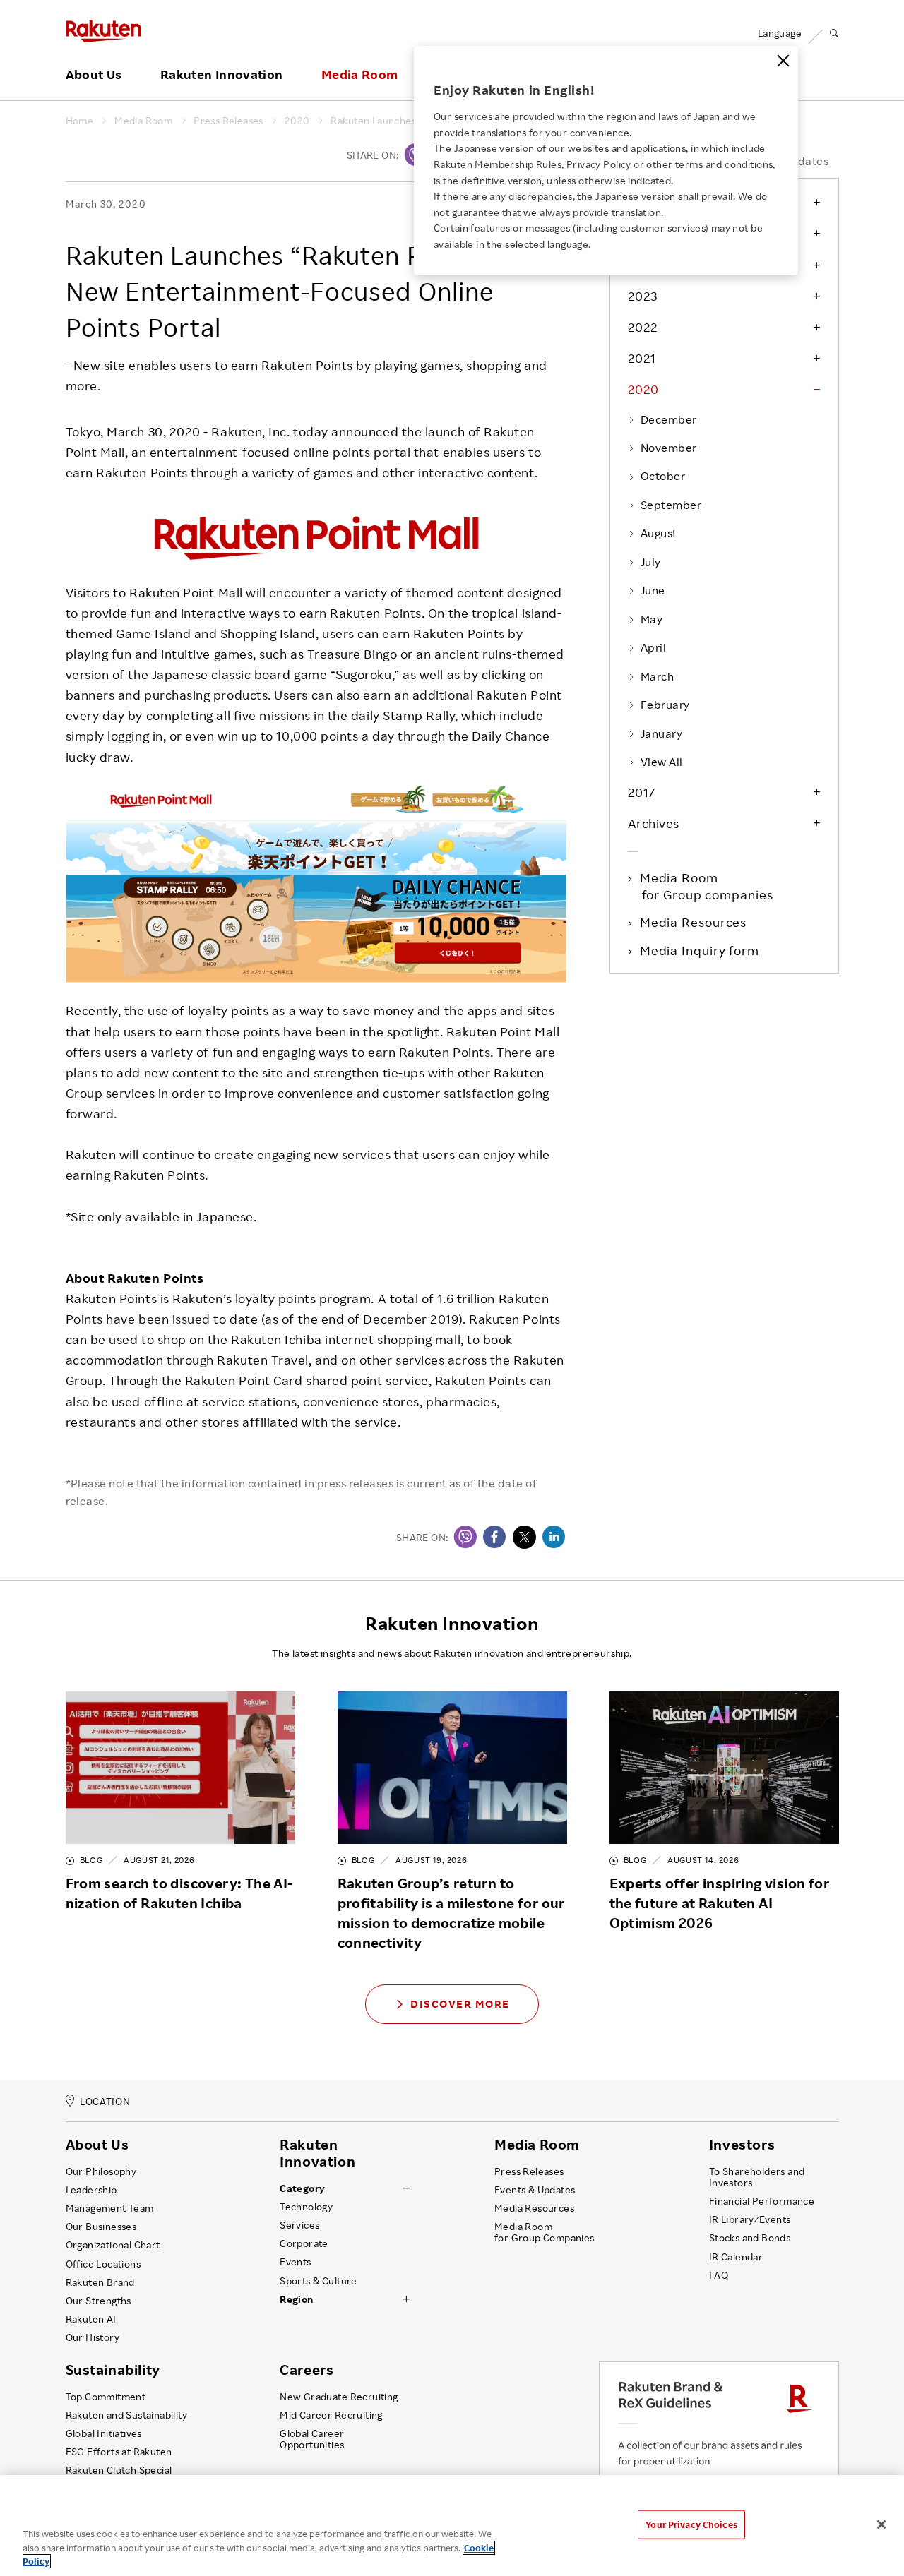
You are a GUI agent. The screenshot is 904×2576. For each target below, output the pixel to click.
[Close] (783, 61)
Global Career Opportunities (312, 2439)
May (652, 619)
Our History (93, 2337)
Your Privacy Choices (691, 2524)
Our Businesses (101, 2227)
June (653, 590)
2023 (643, 296)
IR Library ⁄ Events (750, 2219)
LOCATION (105, 2101)
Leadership (91, 2190)
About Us (94, 75)
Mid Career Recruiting (331, 2415)
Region (296, 2299)
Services (299, 2225)
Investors (742, 2145)
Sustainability (113, 2370)
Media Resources (695, 922)
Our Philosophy (101, 2171)
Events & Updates (535, 2190)
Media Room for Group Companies (545, 2232)
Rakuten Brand (100, 2282)
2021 (642, 358)
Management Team (110, 2208)
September (671, 505)
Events (295, 2262)
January (661, 733)
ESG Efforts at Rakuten (119, 2452)
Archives (654, 823)
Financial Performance (762, 2201)
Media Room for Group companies (708, 886)
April (653, 647)
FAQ (719, 2275)
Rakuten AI (91, 2319)
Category (302, 2188)
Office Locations (103, 2264)
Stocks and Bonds (750, 2238)
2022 (643, 327)
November (669, 448)
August (659, 533)
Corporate (304, 2243)
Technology (306, 2207)
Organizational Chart (113, 2245)
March (657, 676)
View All (662, 762)
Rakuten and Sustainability (127, 2415)
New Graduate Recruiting (339, 2397)
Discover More (460, 2004)
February (665, 705)
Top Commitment (106, 2397)
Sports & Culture (318, 2281)
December (669, 419)
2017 (642, 792)
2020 (297, 121)
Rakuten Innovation (221, 75)
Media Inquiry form (701, 950)
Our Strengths (99, 2301)
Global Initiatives (104, 2433)
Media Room (360, 75)
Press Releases (228, 121)
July (651, 562)
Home (80, 121)
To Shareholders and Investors (757, 2177)
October (663, 476)
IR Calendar (736, 2257)
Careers (307, 2370)
